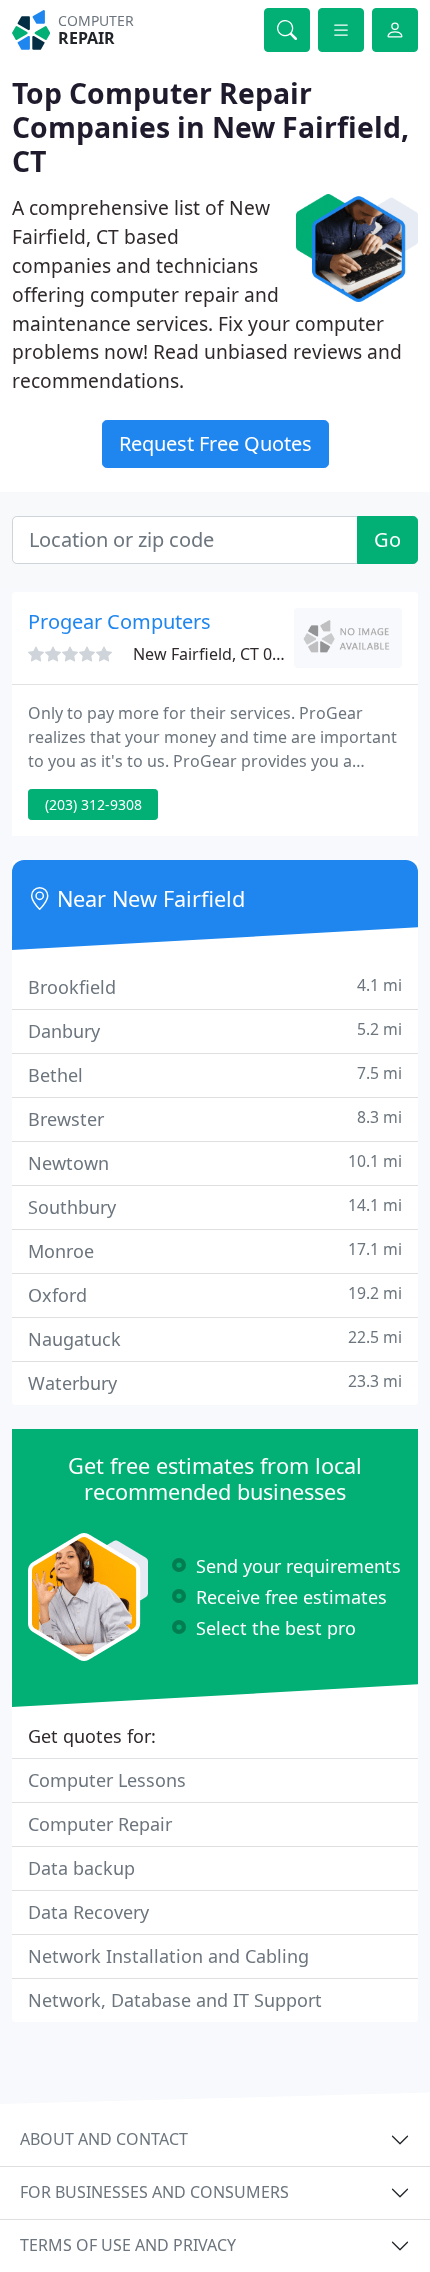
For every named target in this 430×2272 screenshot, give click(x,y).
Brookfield (215, 986)
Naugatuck (215, 1338)
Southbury (215, 1206)
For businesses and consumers (154, 2192)
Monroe (215, 1250)
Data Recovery (88, 1912)
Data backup (81, 1868)
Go (387, 539)
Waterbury (215, 1382)
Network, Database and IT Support (175, 2000)
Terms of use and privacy (128, 2245)
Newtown (215, 1162)
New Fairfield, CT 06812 (220, 654)
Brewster (215, 1118)
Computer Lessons (107, 1780)
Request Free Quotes (215, 443)
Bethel (215, 1074)
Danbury (215, 1030)
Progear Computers (119, 621)
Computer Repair (100, 1824)
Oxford (215, 1294)
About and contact (104, 2139)
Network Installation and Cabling (168, 1956)
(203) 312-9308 (93, 804)
